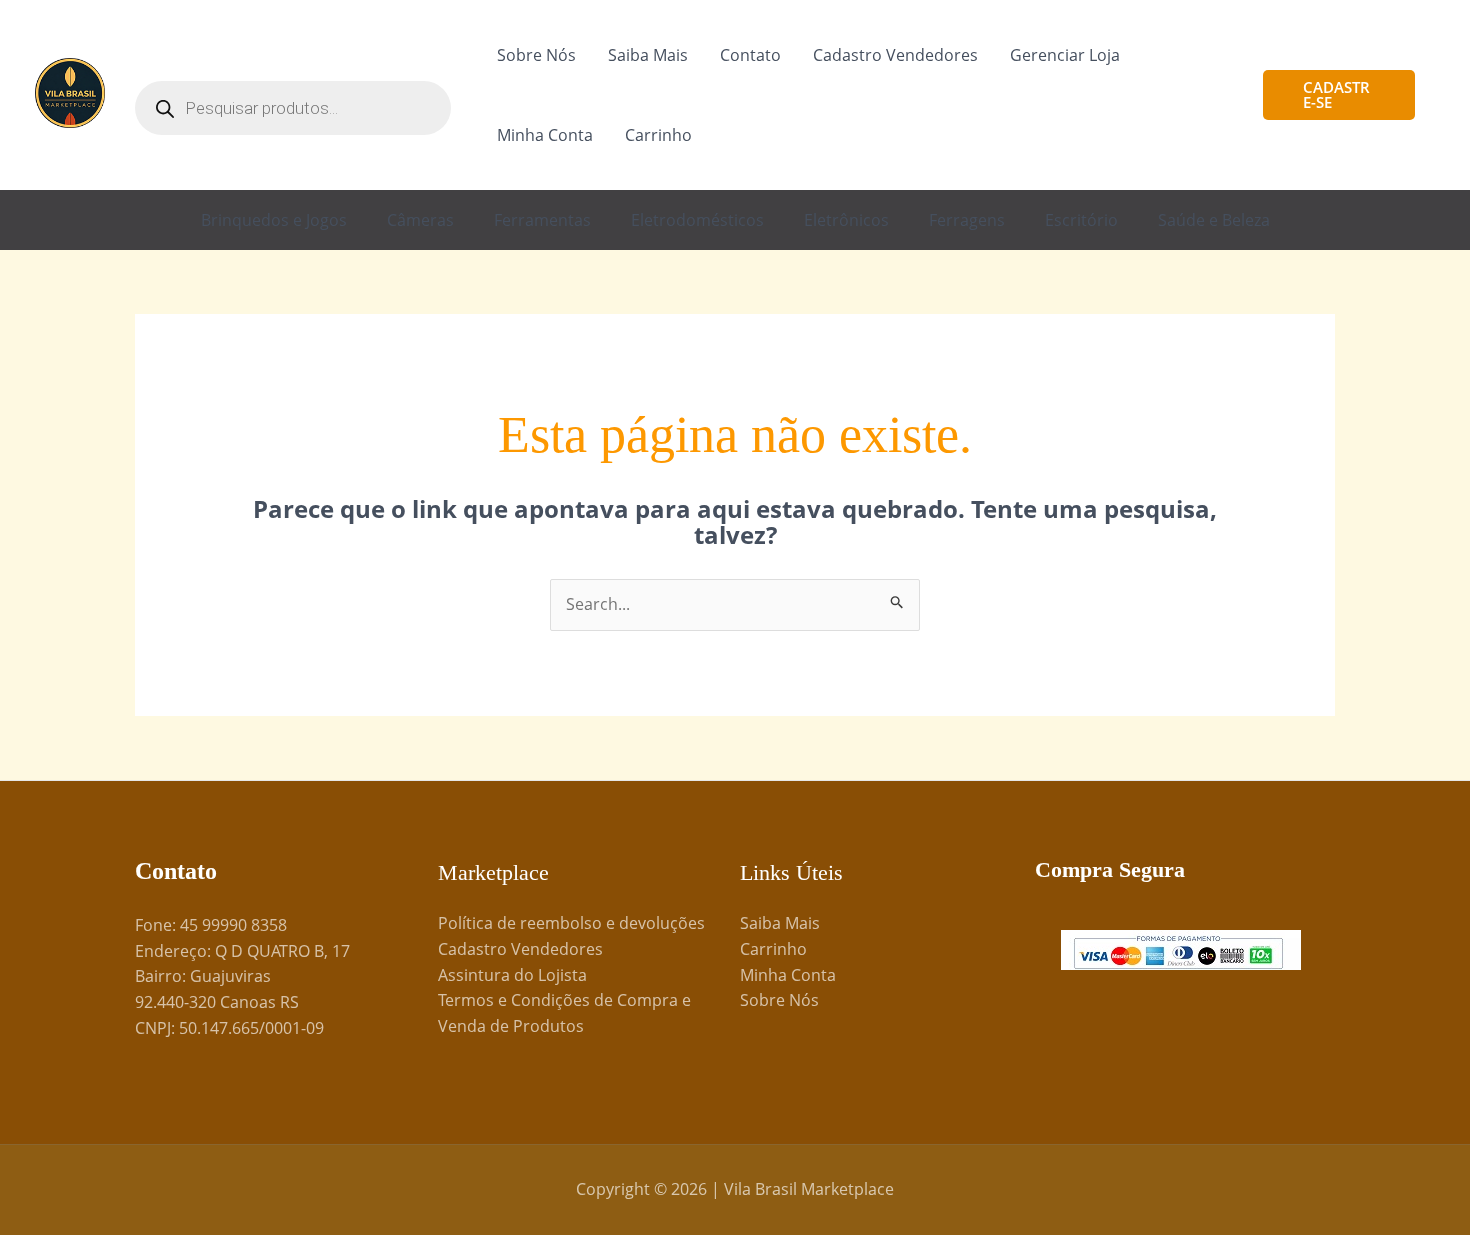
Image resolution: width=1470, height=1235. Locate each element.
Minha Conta (545, 135)
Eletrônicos (846, 220)
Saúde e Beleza (1214, 220)
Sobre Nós (536, 55)
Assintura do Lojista (512, 975)
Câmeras (420, 220)
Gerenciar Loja (1065, 55)
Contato (750, 55)
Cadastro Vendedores (895, 55)
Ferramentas (542, 220)
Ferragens (967, 220)
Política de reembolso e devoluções (571, 923)
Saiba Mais (648, 55)
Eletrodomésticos (697, 220)
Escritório (1081, 220)
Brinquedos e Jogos (274, 220)
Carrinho (658, 135)
